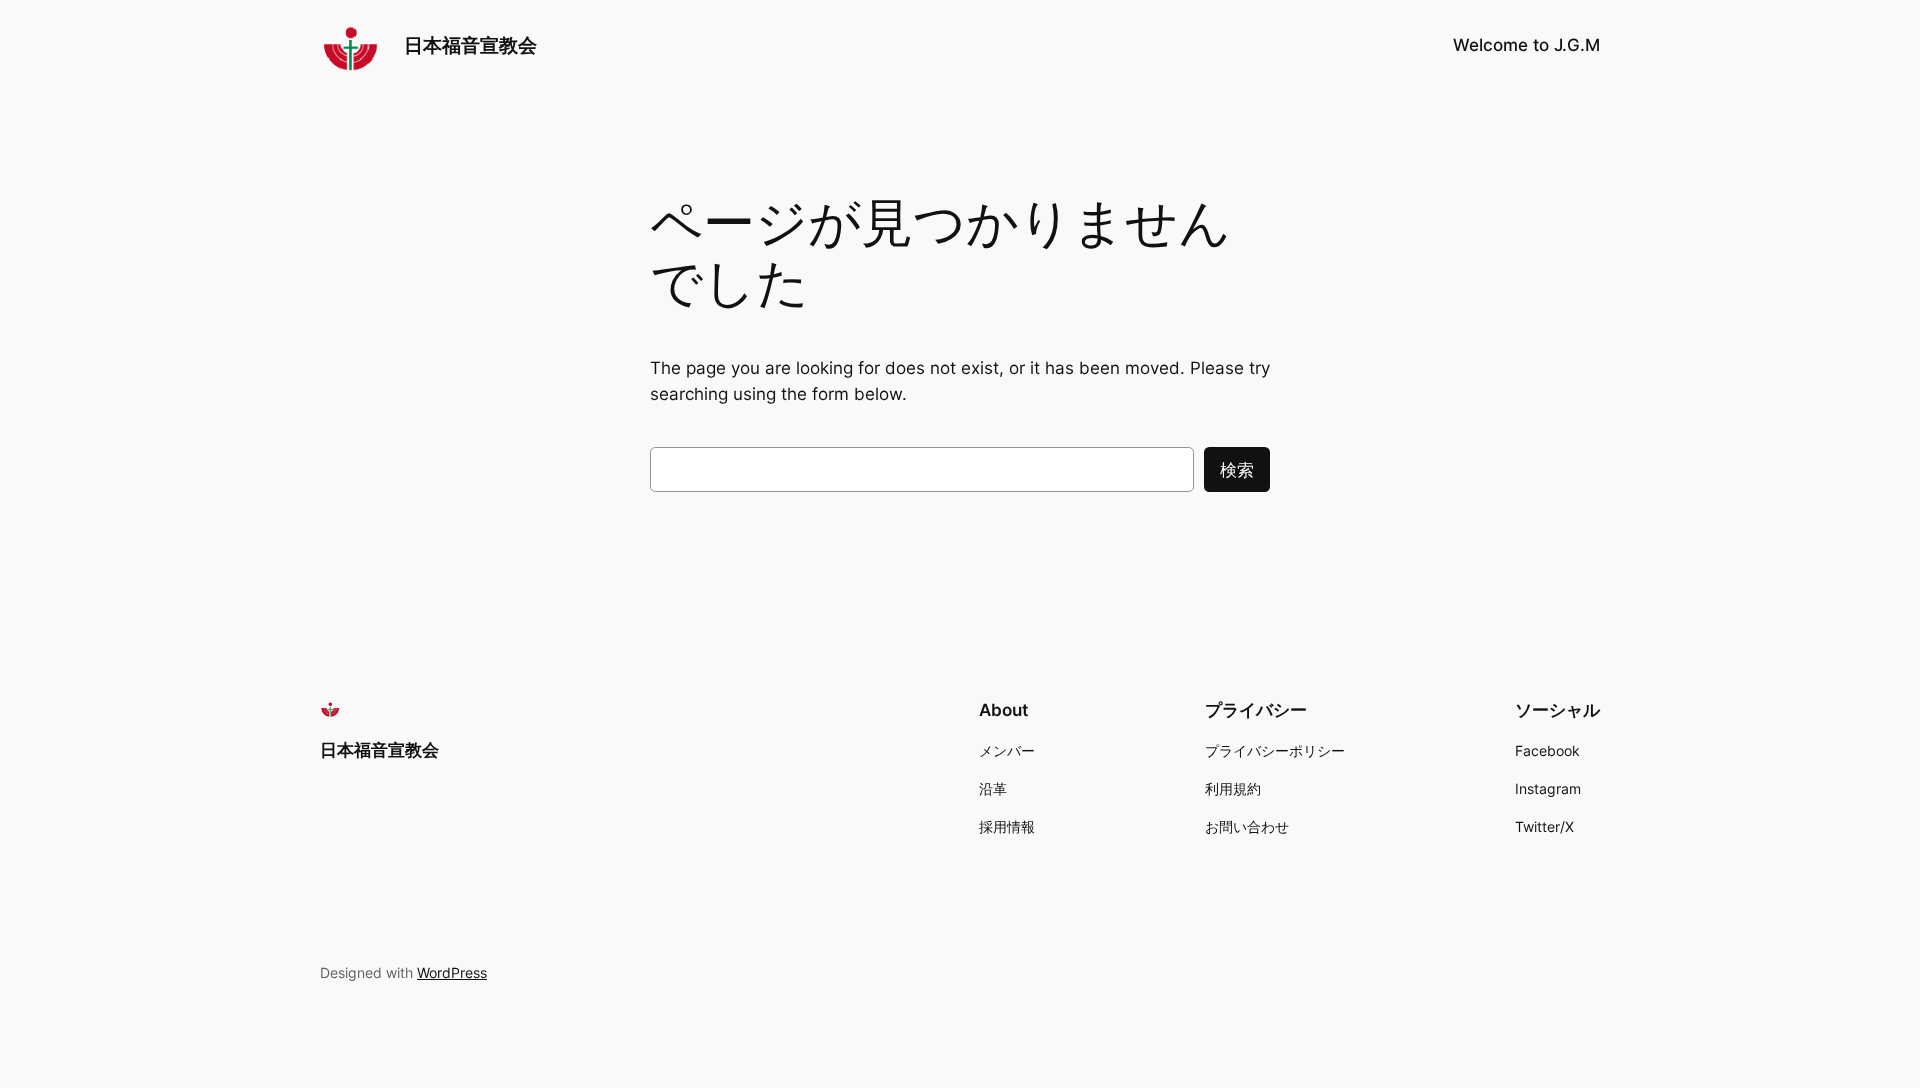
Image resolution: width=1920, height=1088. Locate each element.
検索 (1237, 470)
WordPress (452, 972)
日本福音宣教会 (470, 45)
